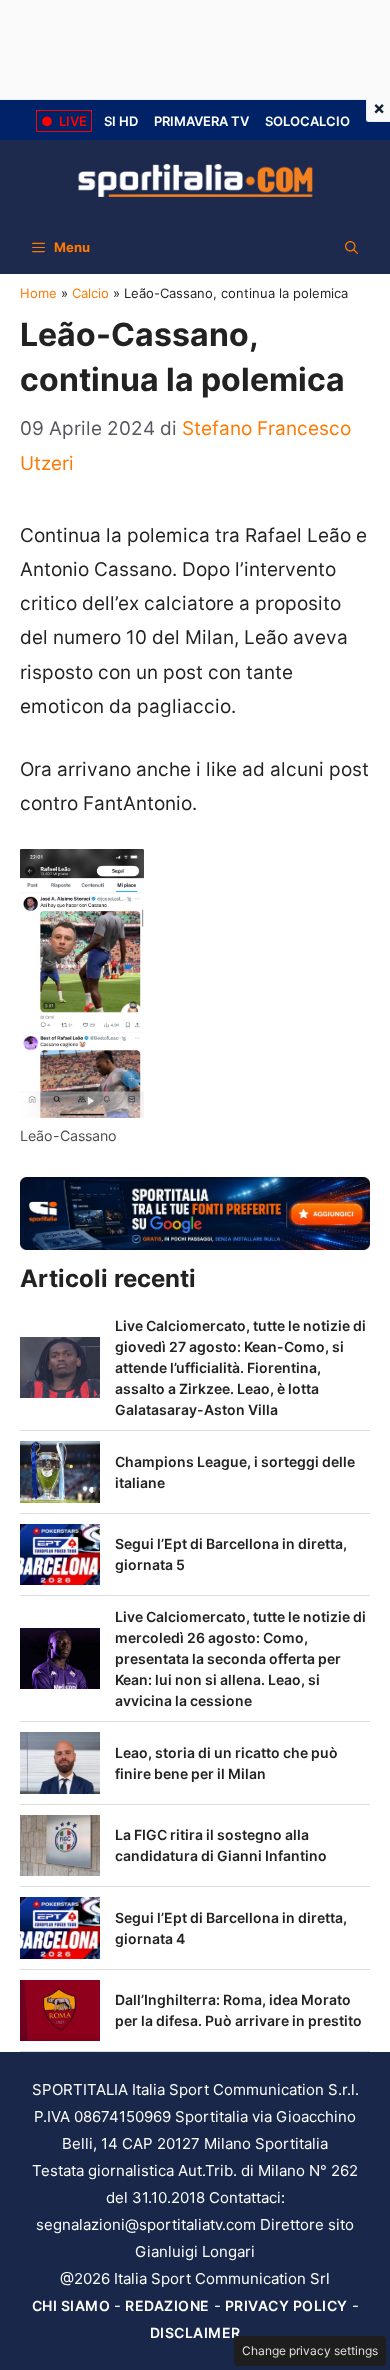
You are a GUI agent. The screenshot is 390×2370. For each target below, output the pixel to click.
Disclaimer (195, 2332)
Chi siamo (71, 2305)
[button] (351, 247)
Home (38, 293)
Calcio (90, 293)
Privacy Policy (286, 2305)
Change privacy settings (310, 2350)
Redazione (167, 2305)
